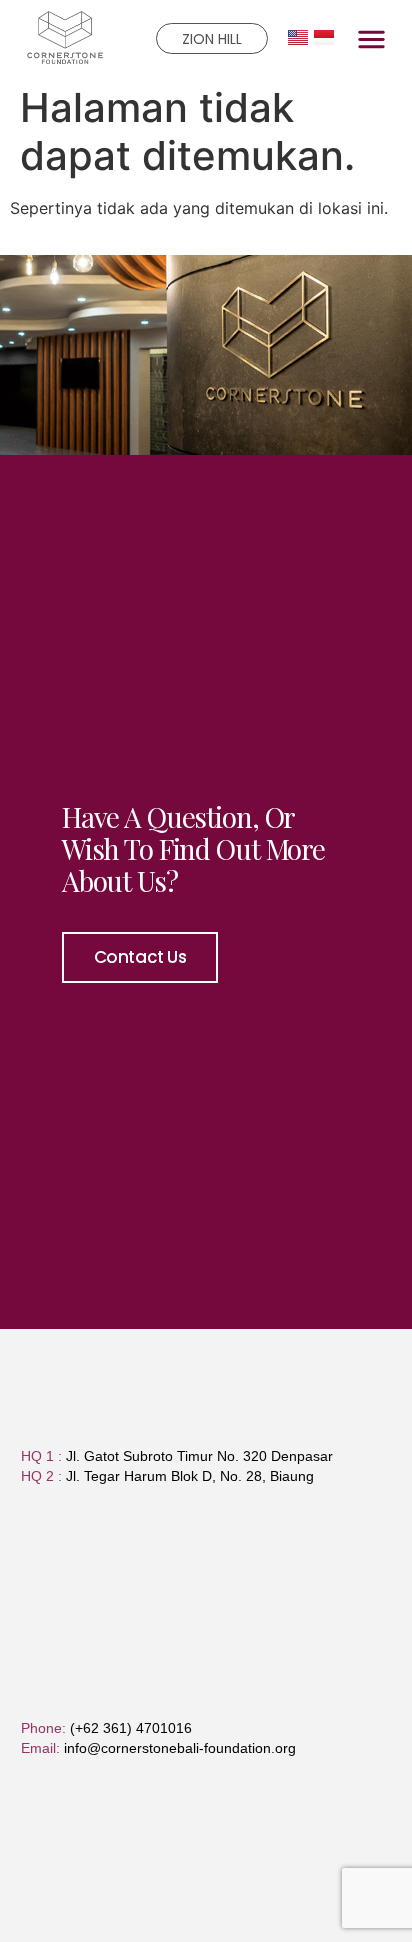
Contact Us (140, 957)
